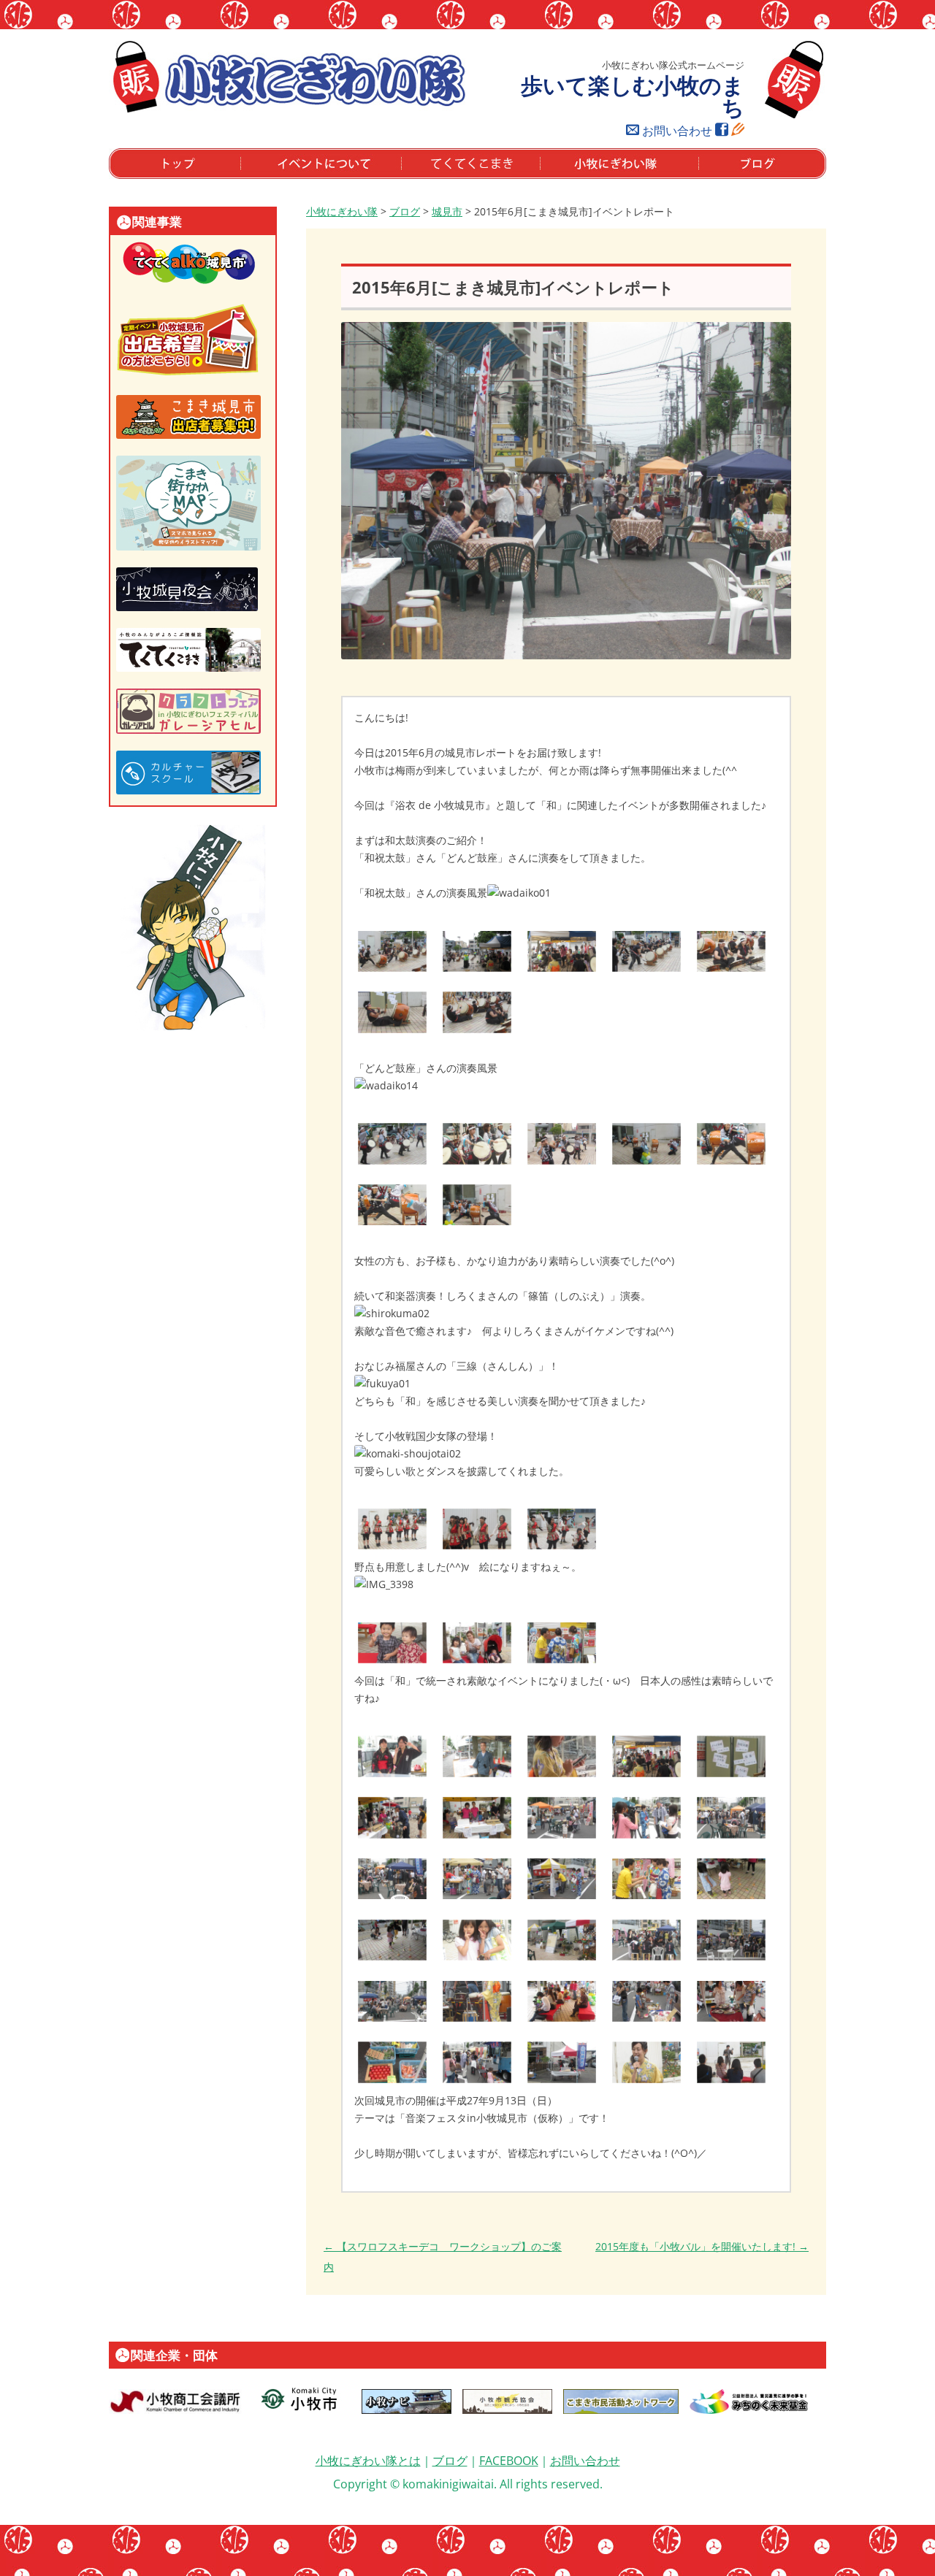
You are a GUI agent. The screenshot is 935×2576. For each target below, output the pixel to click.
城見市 (447, 211)
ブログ (714, 178)
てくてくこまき (437, 178)
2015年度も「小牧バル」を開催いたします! (702, 2246)
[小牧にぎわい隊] (289, 110)
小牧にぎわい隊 (342, 211)
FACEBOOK (509, 2461)
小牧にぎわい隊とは (368, 2461)
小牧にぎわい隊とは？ (591, 178)
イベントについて (281, 178)
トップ (124, 178)
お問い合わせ (677, 131)
